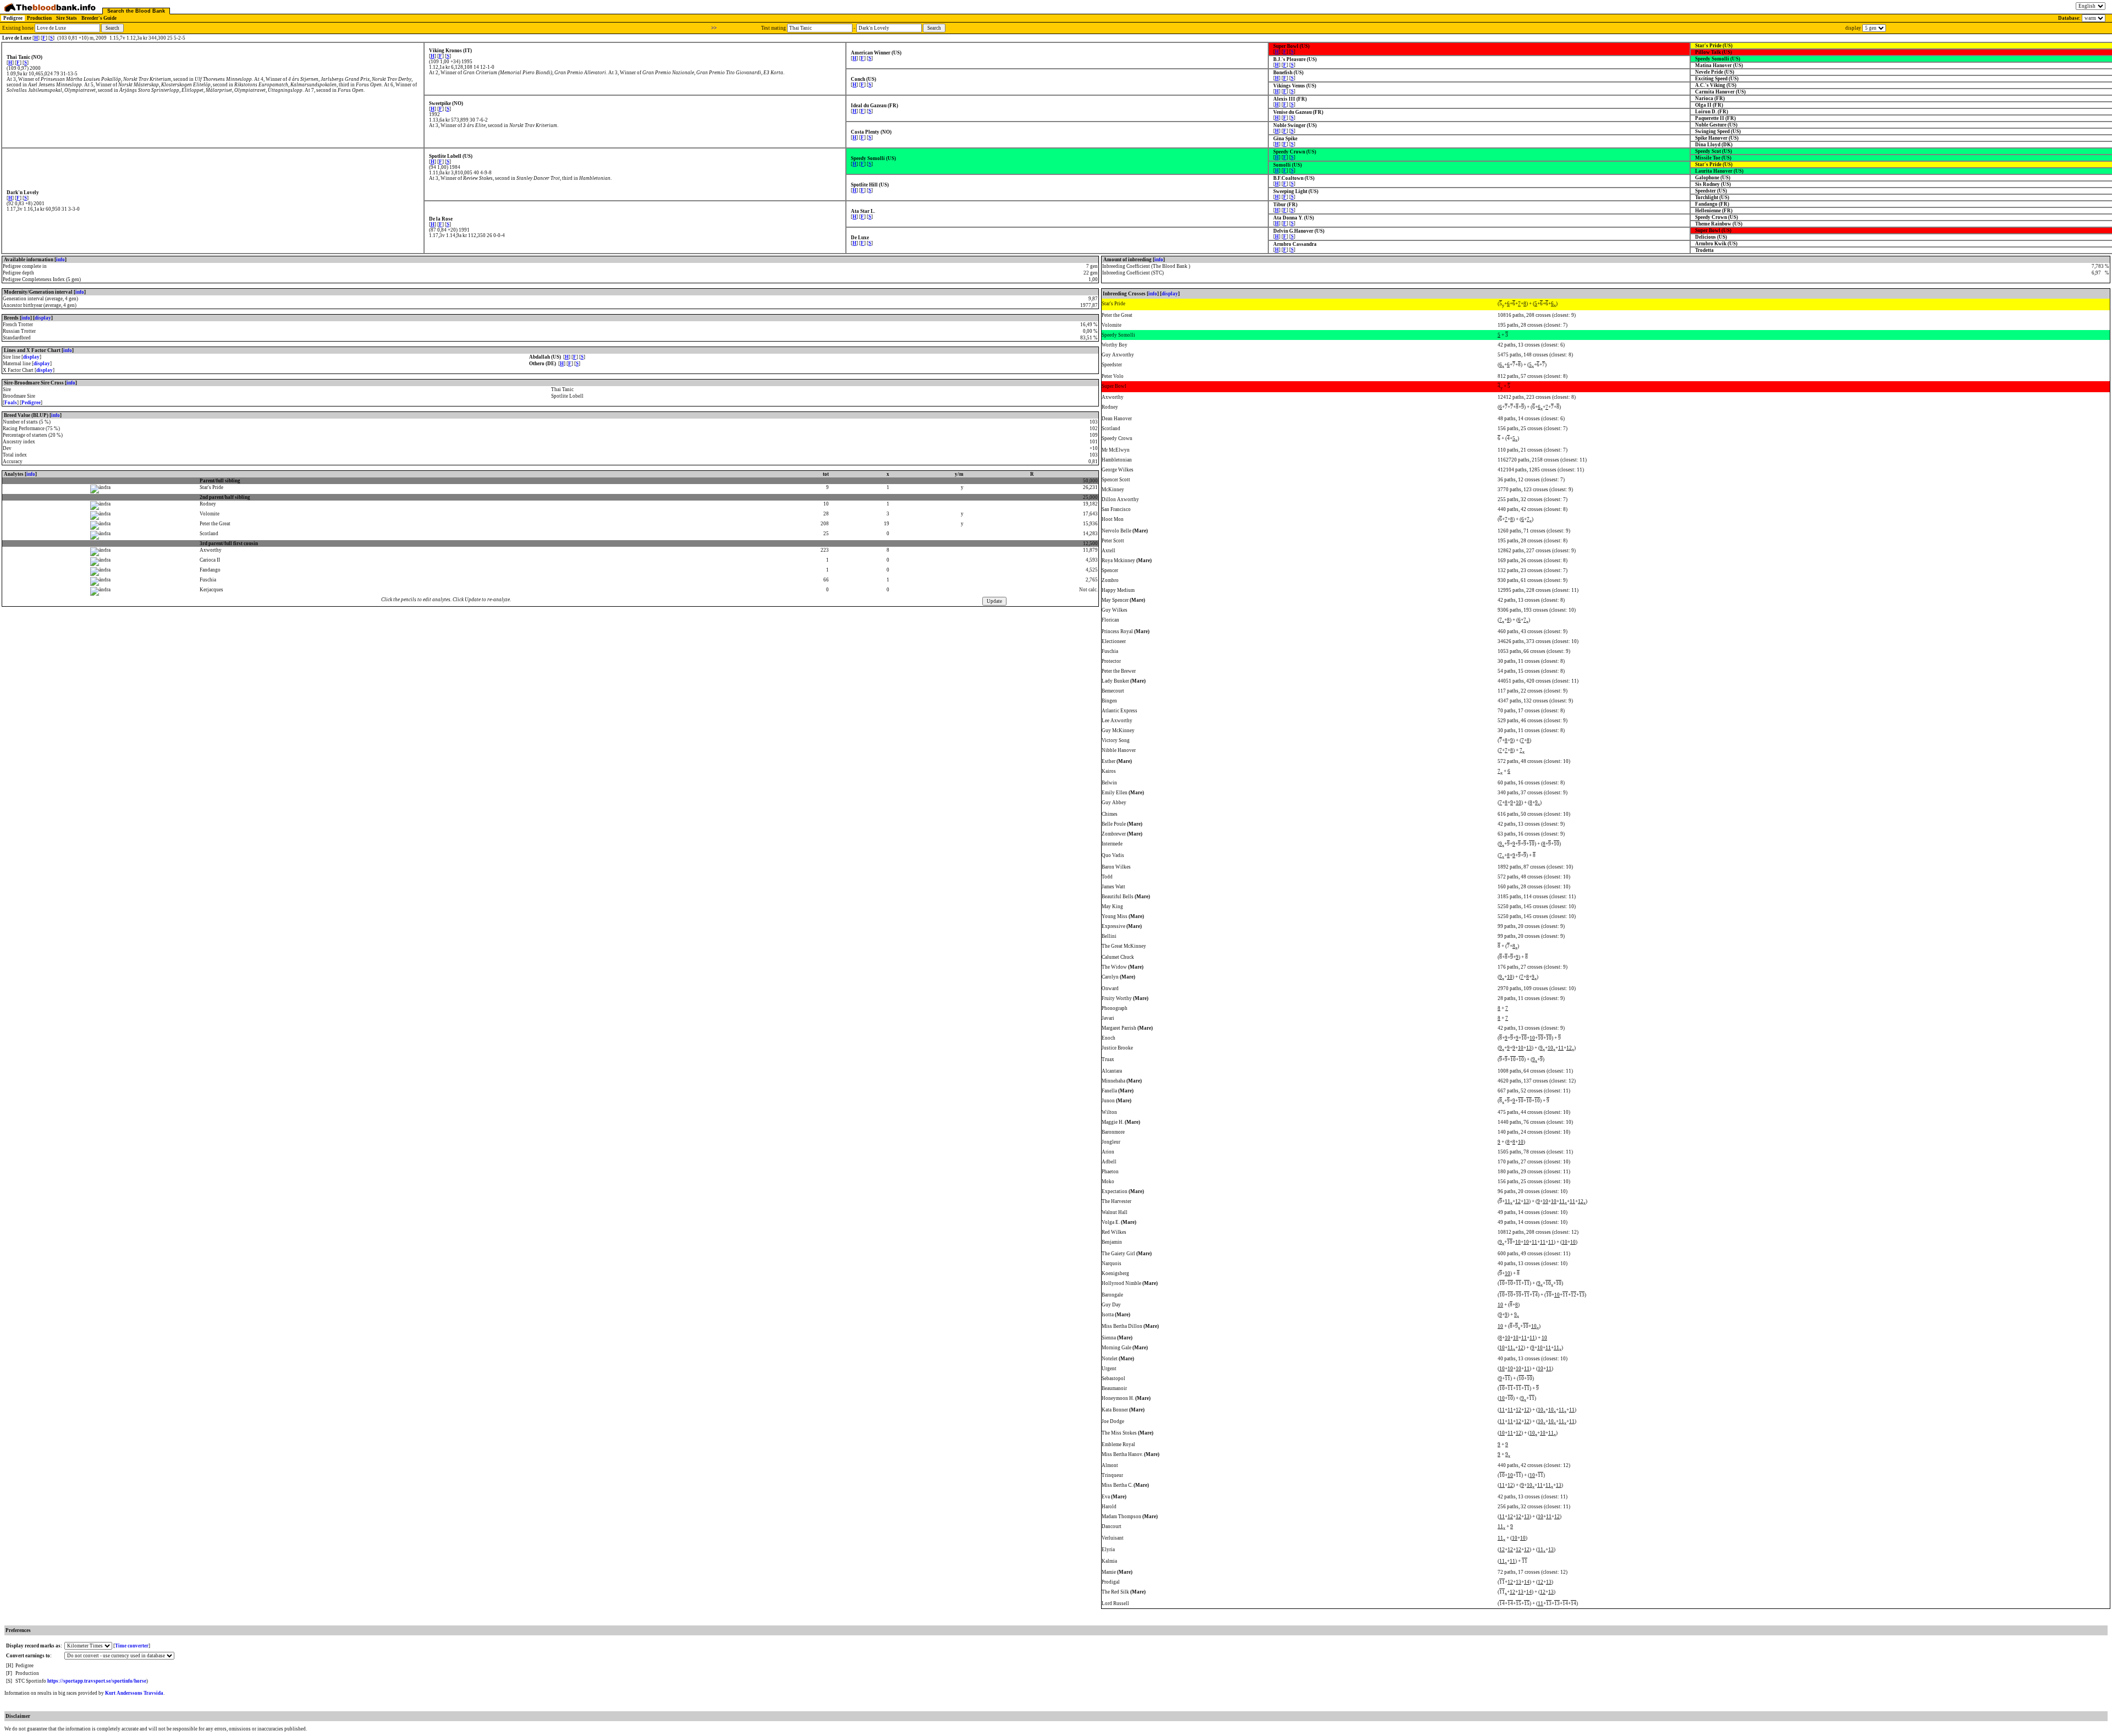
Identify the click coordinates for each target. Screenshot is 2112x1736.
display (43, 318)
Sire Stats (67, 18)
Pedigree (13, 18)
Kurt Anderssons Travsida (134, 1693)
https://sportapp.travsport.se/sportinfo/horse (97, 1681)
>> (714, 28)
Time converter (132, 1646)
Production (39, 18)
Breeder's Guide (99, 18)
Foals (11, 403)
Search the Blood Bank (136, 11)
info (61, 260)
